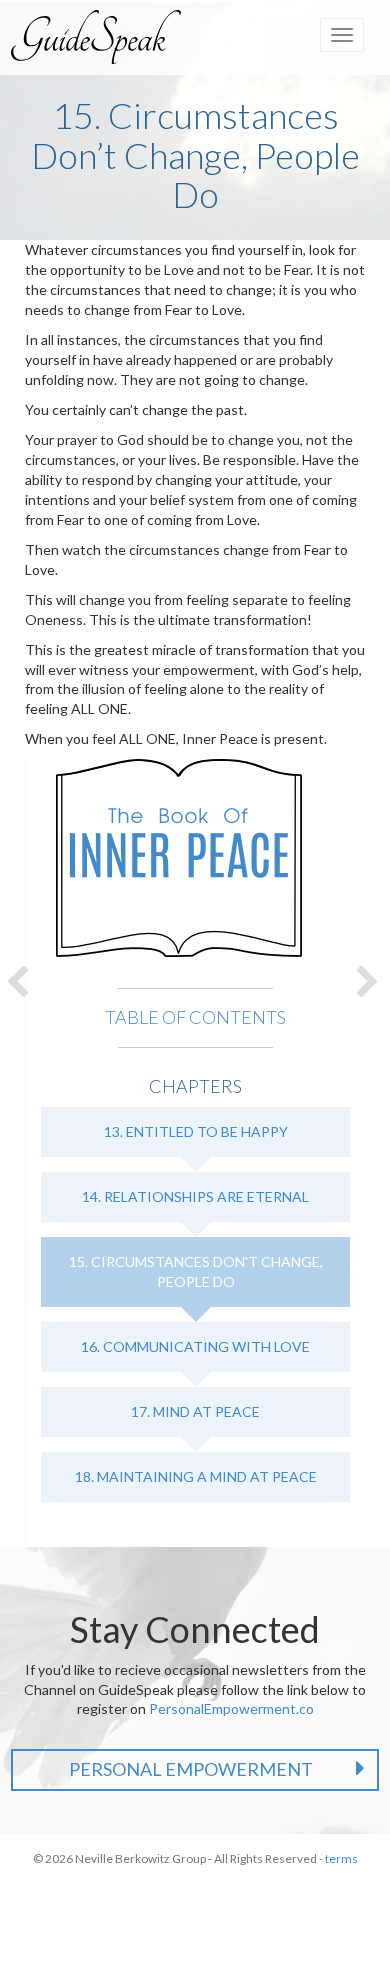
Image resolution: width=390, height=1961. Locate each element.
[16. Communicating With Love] (370, 981)
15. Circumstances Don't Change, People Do (196, 1271)
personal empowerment (191, 1769)
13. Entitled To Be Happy (196, 1131)
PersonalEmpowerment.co (231, 1708)
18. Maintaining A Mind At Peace (196, 1476)
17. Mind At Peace (195, 1411)
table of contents (195, 1017)
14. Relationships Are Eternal (195, 1196)
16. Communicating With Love (195, 1346)
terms (341, 1858)
